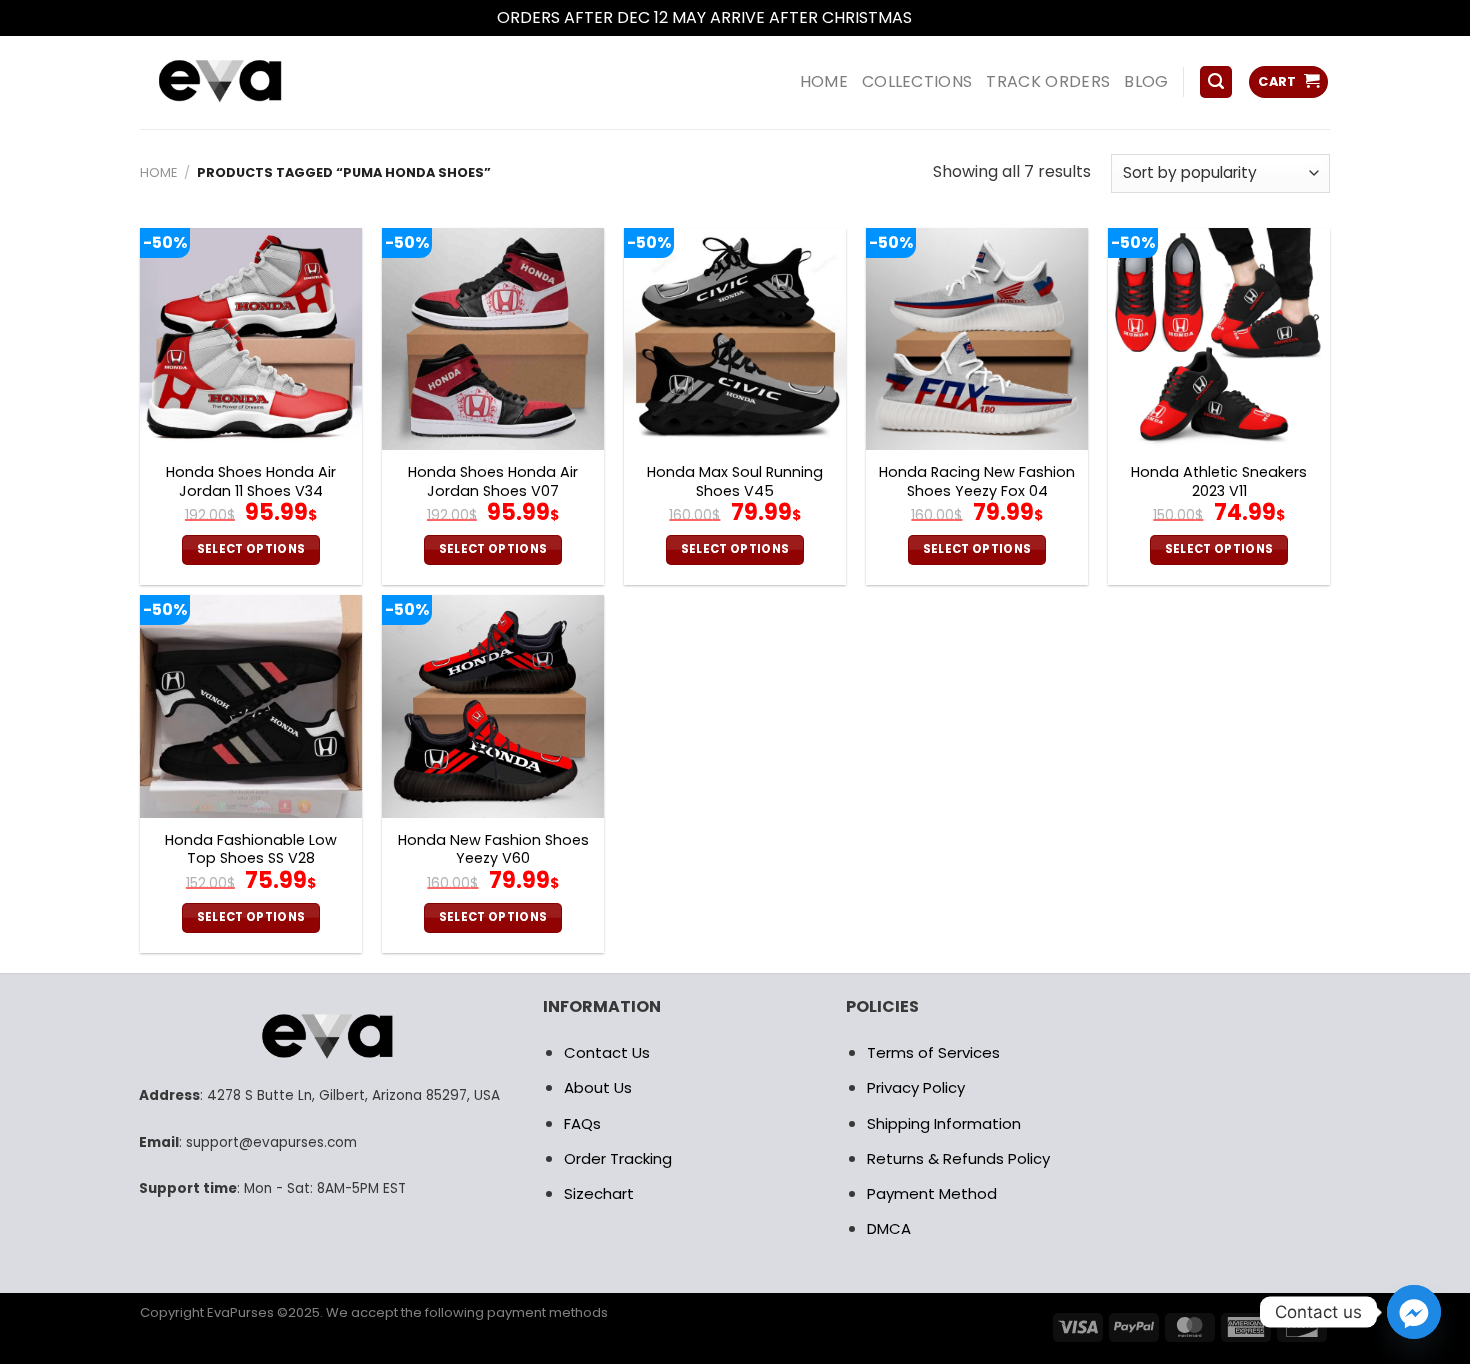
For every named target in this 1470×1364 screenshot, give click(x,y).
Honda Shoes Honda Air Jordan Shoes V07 (493, 481)
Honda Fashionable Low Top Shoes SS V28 (251, 849)
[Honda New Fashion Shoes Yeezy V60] (493, 706)
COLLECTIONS (917, 81)
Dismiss (945, 17)
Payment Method (932, 1193)
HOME (824, 81)
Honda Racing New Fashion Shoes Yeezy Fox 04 (977, 481)
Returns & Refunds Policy (958, 1158)
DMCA (889, 1228)
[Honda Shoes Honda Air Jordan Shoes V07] (493, 339)
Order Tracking (618, 1158)
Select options (251, 549)
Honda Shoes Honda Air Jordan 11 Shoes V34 (251, 481)
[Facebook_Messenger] (1414, 1312)
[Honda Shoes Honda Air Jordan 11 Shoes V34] (251, 339)
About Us (598, 1087)
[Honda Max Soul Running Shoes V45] (735, 339)
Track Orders (1048, 81)
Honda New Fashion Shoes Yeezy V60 (493, 849)
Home (158, 172)
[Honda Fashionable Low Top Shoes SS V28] (251, 706)
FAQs (582, 1123)
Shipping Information (944, 1123)
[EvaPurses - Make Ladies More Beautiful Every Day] (270, 82)
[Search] (1216, 82)
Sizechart (599, 1193)
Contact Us (607, 1052)
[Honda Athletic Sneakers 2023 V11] (1219, 339)
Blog (1146, 81)
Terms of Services (933, 1052)
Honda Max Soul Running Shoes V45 (735, 481)
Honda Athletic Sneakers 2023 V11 (1219, 481)
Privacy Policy (916, 1087)
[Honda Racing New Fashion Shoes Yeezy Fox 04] (977, 339)
